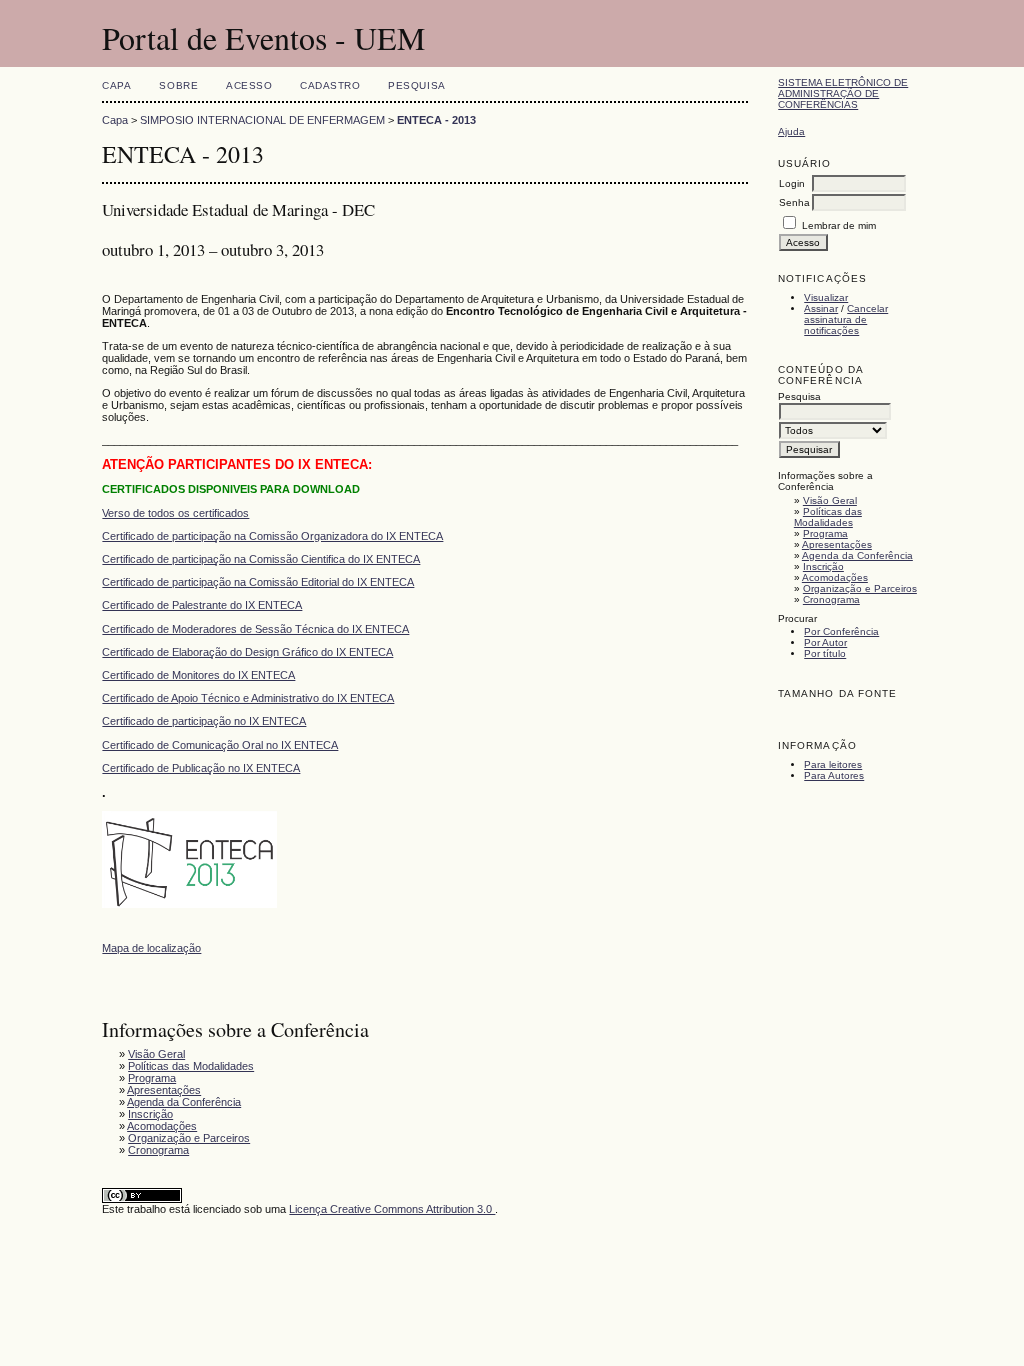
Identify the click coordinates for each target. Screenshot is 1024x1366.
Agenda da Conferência (857, 555)
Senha (794, 202)
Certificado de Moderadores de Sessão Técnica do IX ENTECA (255, 629)
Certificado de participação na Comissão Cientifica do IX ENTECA (261, 559)
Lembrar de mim (839, 225)
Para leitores (833, 764)
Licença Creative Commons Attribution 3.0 (392, 1209)
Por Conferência (841, 631)
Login (792, 183)
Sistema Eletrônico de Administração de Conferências (843, 93)
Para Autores (834, 775)
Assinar (821, 308)
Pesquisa (416, 85)
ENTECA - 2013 (436, 120)
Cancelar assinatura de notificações (846, 319)
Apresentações (837, 544)
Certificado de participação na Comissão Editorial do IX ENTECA (258, 582)
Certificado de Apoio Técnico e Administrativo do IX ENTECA (248, 698)
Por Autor (825, 642)
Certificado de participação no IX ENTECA (204, 721)
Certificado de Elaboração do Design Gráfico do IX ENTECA (247, 652)
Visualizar (826, 297)
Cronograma (831, 599)
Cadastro (330, 85)
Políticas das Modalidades (828, 517)
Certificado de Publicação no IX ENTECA (201, 768)
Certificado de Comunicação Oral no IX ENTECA (220, 745)
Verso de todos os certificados (175, 513)
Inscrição (823, 566)
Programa (825, 533)
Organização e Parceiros (860, 588)
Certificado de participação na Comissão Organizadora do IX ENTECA (272, 536)
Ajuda (791, 131)
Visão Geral (830, 500)
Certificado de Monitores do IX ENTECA (198, 675)
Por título (825, 653)
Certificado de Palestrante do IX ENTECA (202, 605)
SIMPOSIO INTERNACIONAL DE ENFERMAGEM (262, 120)
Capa (116, 85)
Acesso (249, 85)
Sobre (178, 85)
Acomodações (835, 577)
